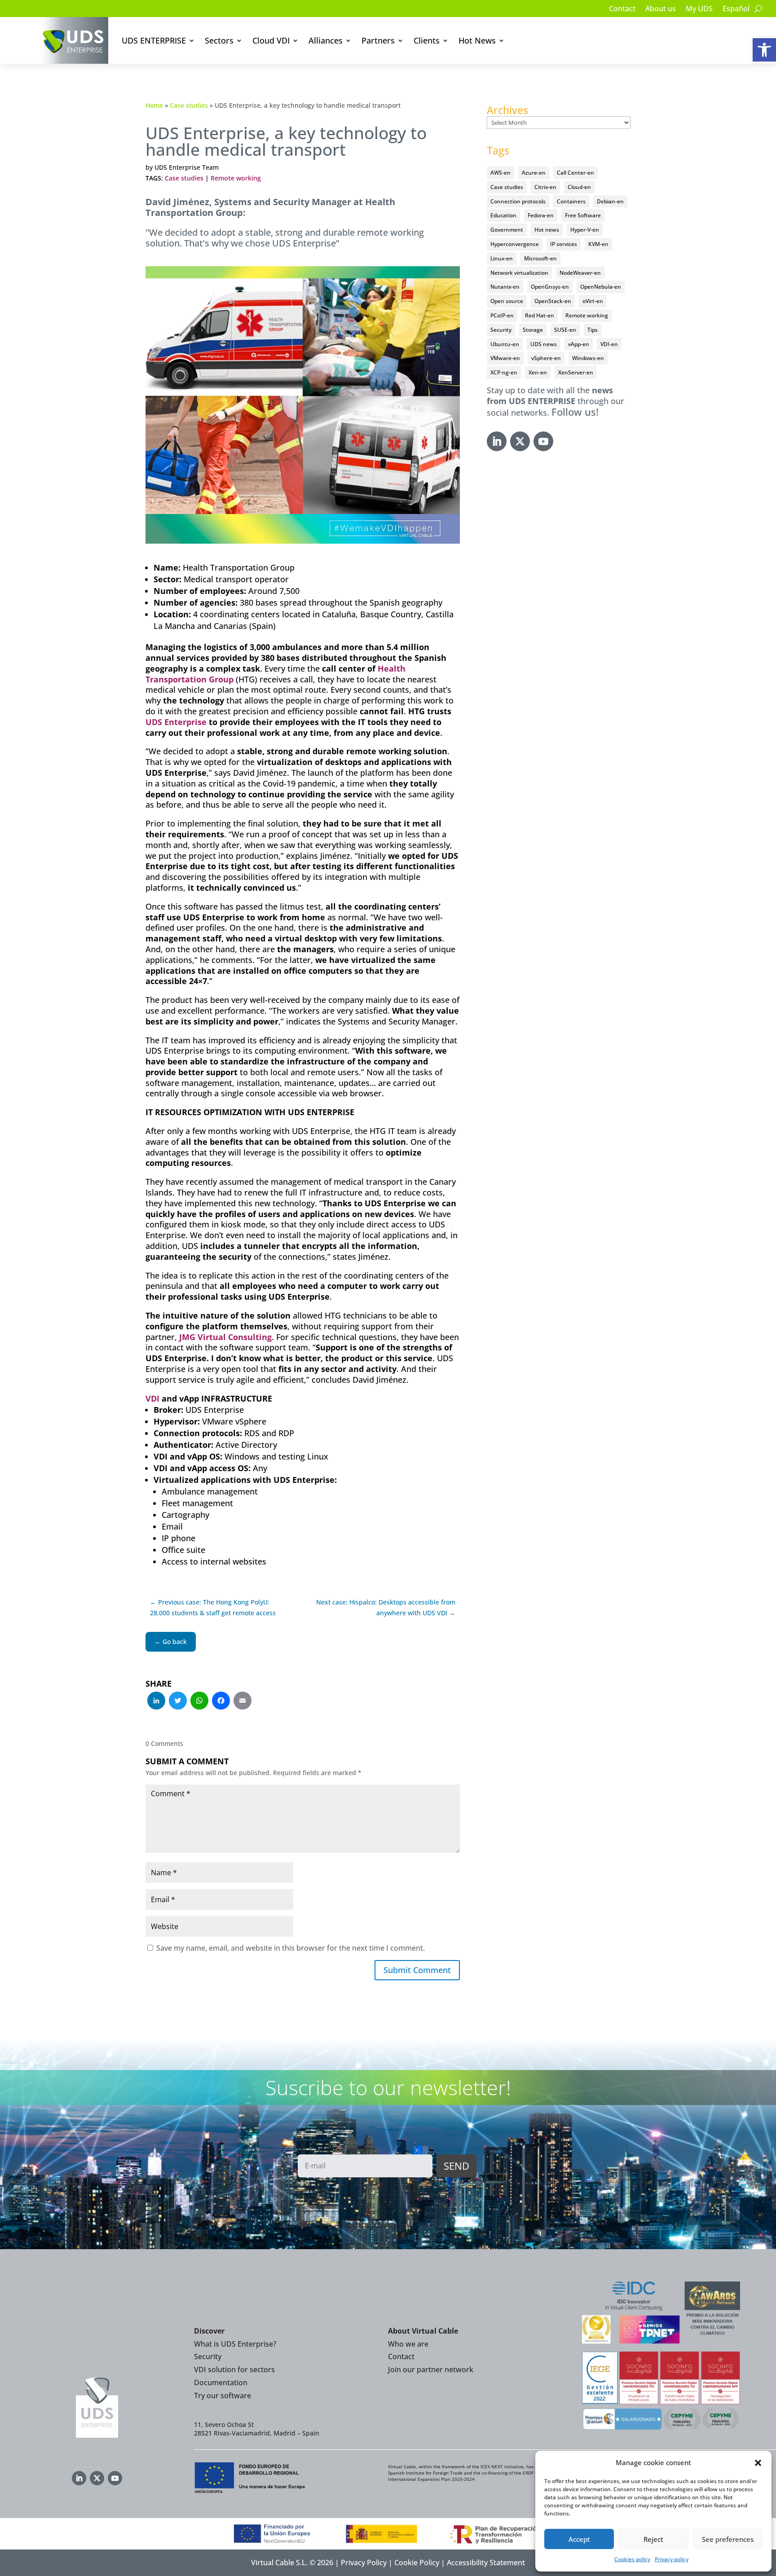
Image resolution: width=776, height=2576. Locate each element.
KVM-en (598, 244)
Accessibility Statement (486, 2563)
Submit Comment (417, 1970)
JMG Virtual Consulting (225, 1337)
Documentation (221, 2383)
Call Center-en (575, 173)
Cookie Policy (417, 2563)
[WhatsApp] (199, 1701)
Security (501, 330)
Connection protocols (518, 201)
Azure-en (534, 173)
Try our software (223, 2396)
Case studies (189, 105)
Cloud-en (579, 187)
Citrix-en (545, 187)
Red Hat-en (540, 315)
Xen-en (538, 372)
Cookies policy (632, 2559)
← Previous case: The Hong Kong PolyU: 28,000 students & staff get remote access (213, 1607)
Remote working (236, 178)
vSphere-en (546, 358)
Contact (622, 9)
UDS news (544, 344)
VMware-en (505, 358)
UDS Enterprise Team (187, 167)
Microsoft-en (540, 258)
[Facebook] (221, 1701)
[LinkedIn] (156, 1701)
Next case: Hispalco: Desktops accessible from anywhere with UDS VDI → (386, 1607)
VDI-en (609, 344)
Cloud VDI (271, 40)
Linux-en (502, 258)
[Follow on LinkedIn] (497, 441)
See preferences (728, 2539)
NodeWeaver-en (580, 273)
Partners (378, 40)
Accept (579, 2539)
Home (154, 105)
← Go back (171, 1642)
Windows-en (588, 358)
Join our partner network (431, 2369)
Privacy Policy (364, 2563)
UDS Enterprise (176, 722)
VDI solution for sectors (234, 2369)
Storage (533, 330)
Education (503, 215)
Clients (427, 40)
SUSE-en (565, 330)
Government (507, 230)
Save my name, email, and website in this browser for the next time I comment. (291, 1948)
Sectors (219, 40)
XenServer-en (576, 372)
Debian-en (610, 201)
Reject (653, 2539)
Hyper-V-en (585, 230)
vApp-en (579, 344)
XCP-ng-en (504, 372)
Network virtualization (519, 273)
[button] (764, 50)
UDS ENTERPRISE (154, 40)
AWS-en (500, 173)
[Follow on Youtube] (543, 441)
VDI (152, 1398)
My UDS (699, 9)
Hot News (477, 40)
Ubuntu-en (505, 344)
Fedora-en (541, 215)
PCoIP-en (502, 315)
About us (661, 9)
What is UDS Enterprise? (235, 2344)
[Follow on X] (520, 441)
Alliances (326, 40)
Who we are (408, 2344)
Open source (507, 301)
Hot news (547, 230)
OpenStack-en (553, 301)
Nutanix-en (505, 287)
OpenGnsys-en (550, 287)
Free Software (583, 215)
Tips (593, 330)
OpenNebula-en (601, 287)
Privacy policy (672, 2559)
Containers (571, 201)
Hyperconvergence (515, 244)
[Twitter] (178, 1701)
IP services (564, 244)
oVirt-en (593, 301)
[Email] (242, 1701)
